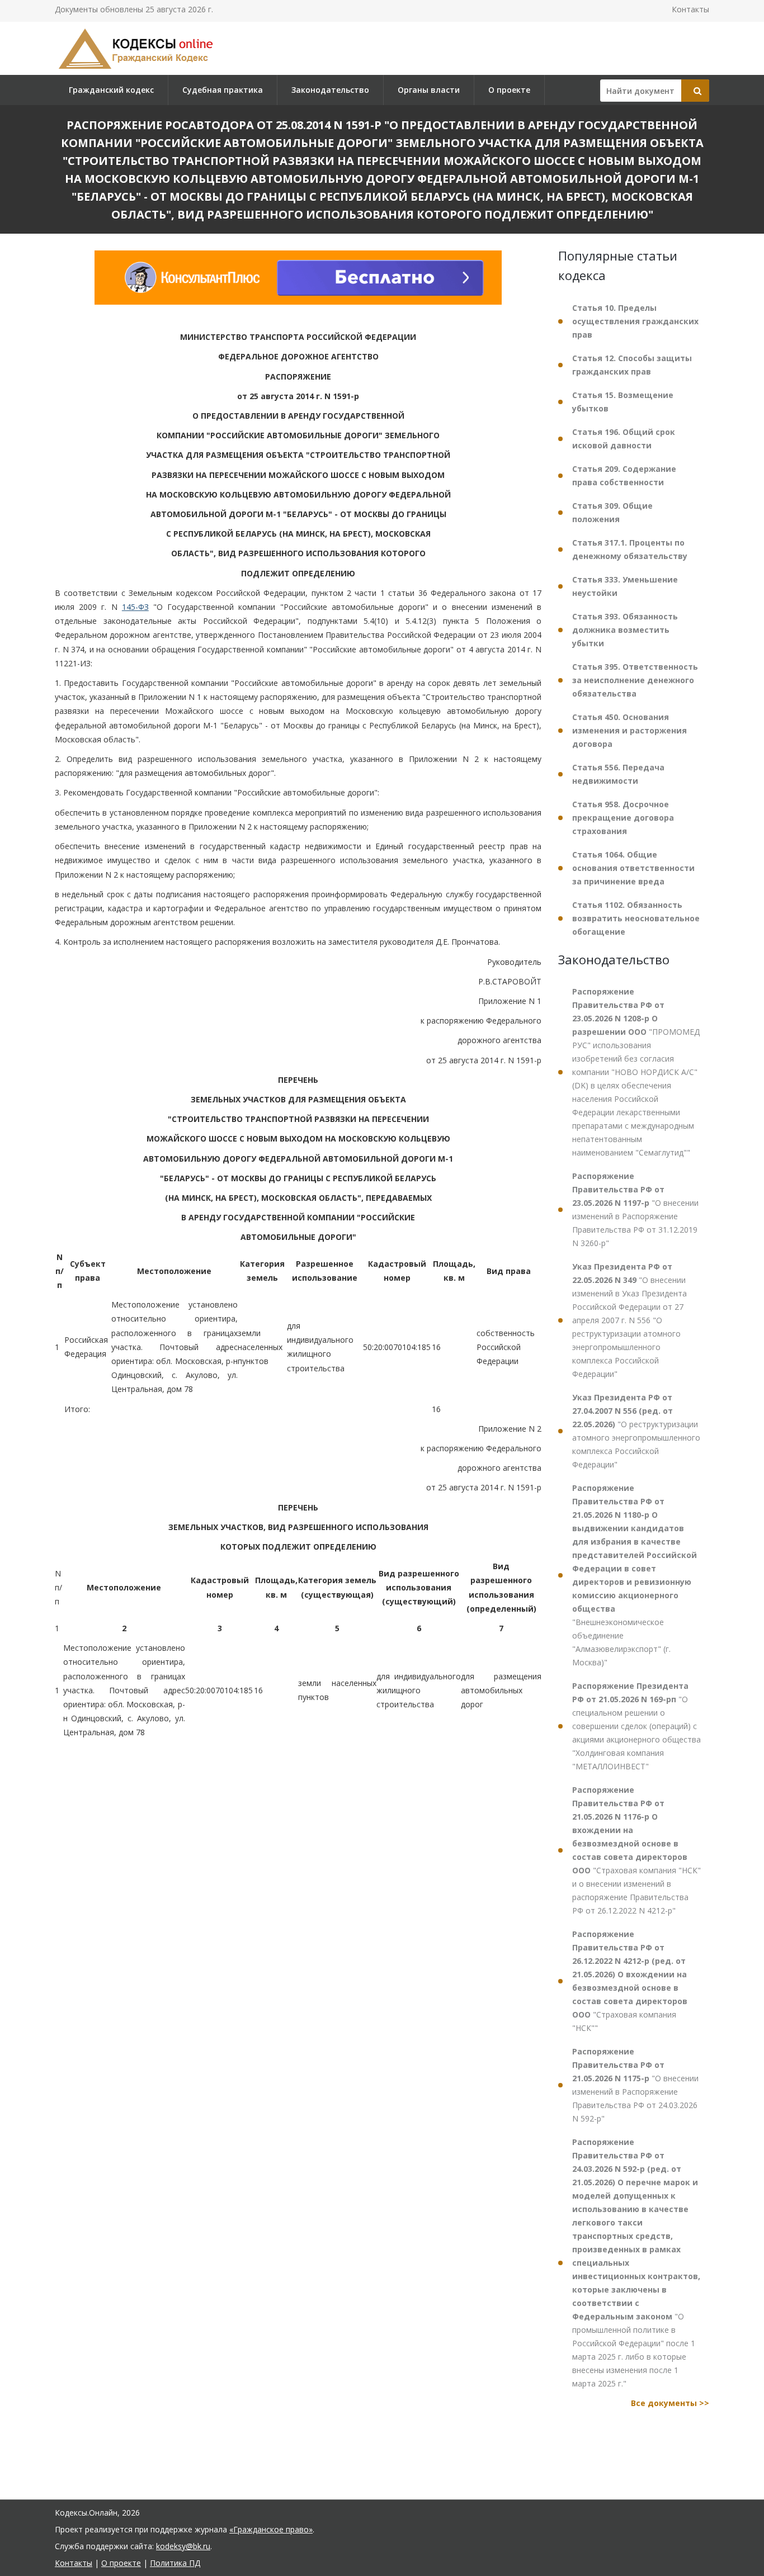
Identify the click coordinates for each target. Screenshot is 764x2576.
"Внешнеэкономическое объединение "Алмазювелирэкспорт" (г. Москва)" (635, 1575)
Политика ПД (175, 2563)
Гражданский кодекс (111, 90)
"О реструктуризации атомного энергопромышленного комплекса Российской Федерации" (636, 1431)
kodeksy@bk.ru (183, 2546)
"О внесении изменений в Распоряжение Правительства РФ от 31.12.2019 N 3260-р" (635, 1209)
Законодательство (330, 90)
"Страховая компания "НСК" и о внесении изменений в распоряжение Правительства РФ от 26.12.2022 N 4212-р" (636, 1850)
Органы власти (429, 90)
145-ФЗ (135, 607)
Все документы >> (670, 2403)
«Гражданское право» (271, 2529)
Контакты (690, 9)
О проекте (509, 90)
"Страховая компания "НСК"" (630, 1981)
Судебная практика (223, 90)
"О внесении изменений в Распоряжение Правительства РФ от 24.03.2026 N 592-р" (635, 2085)
